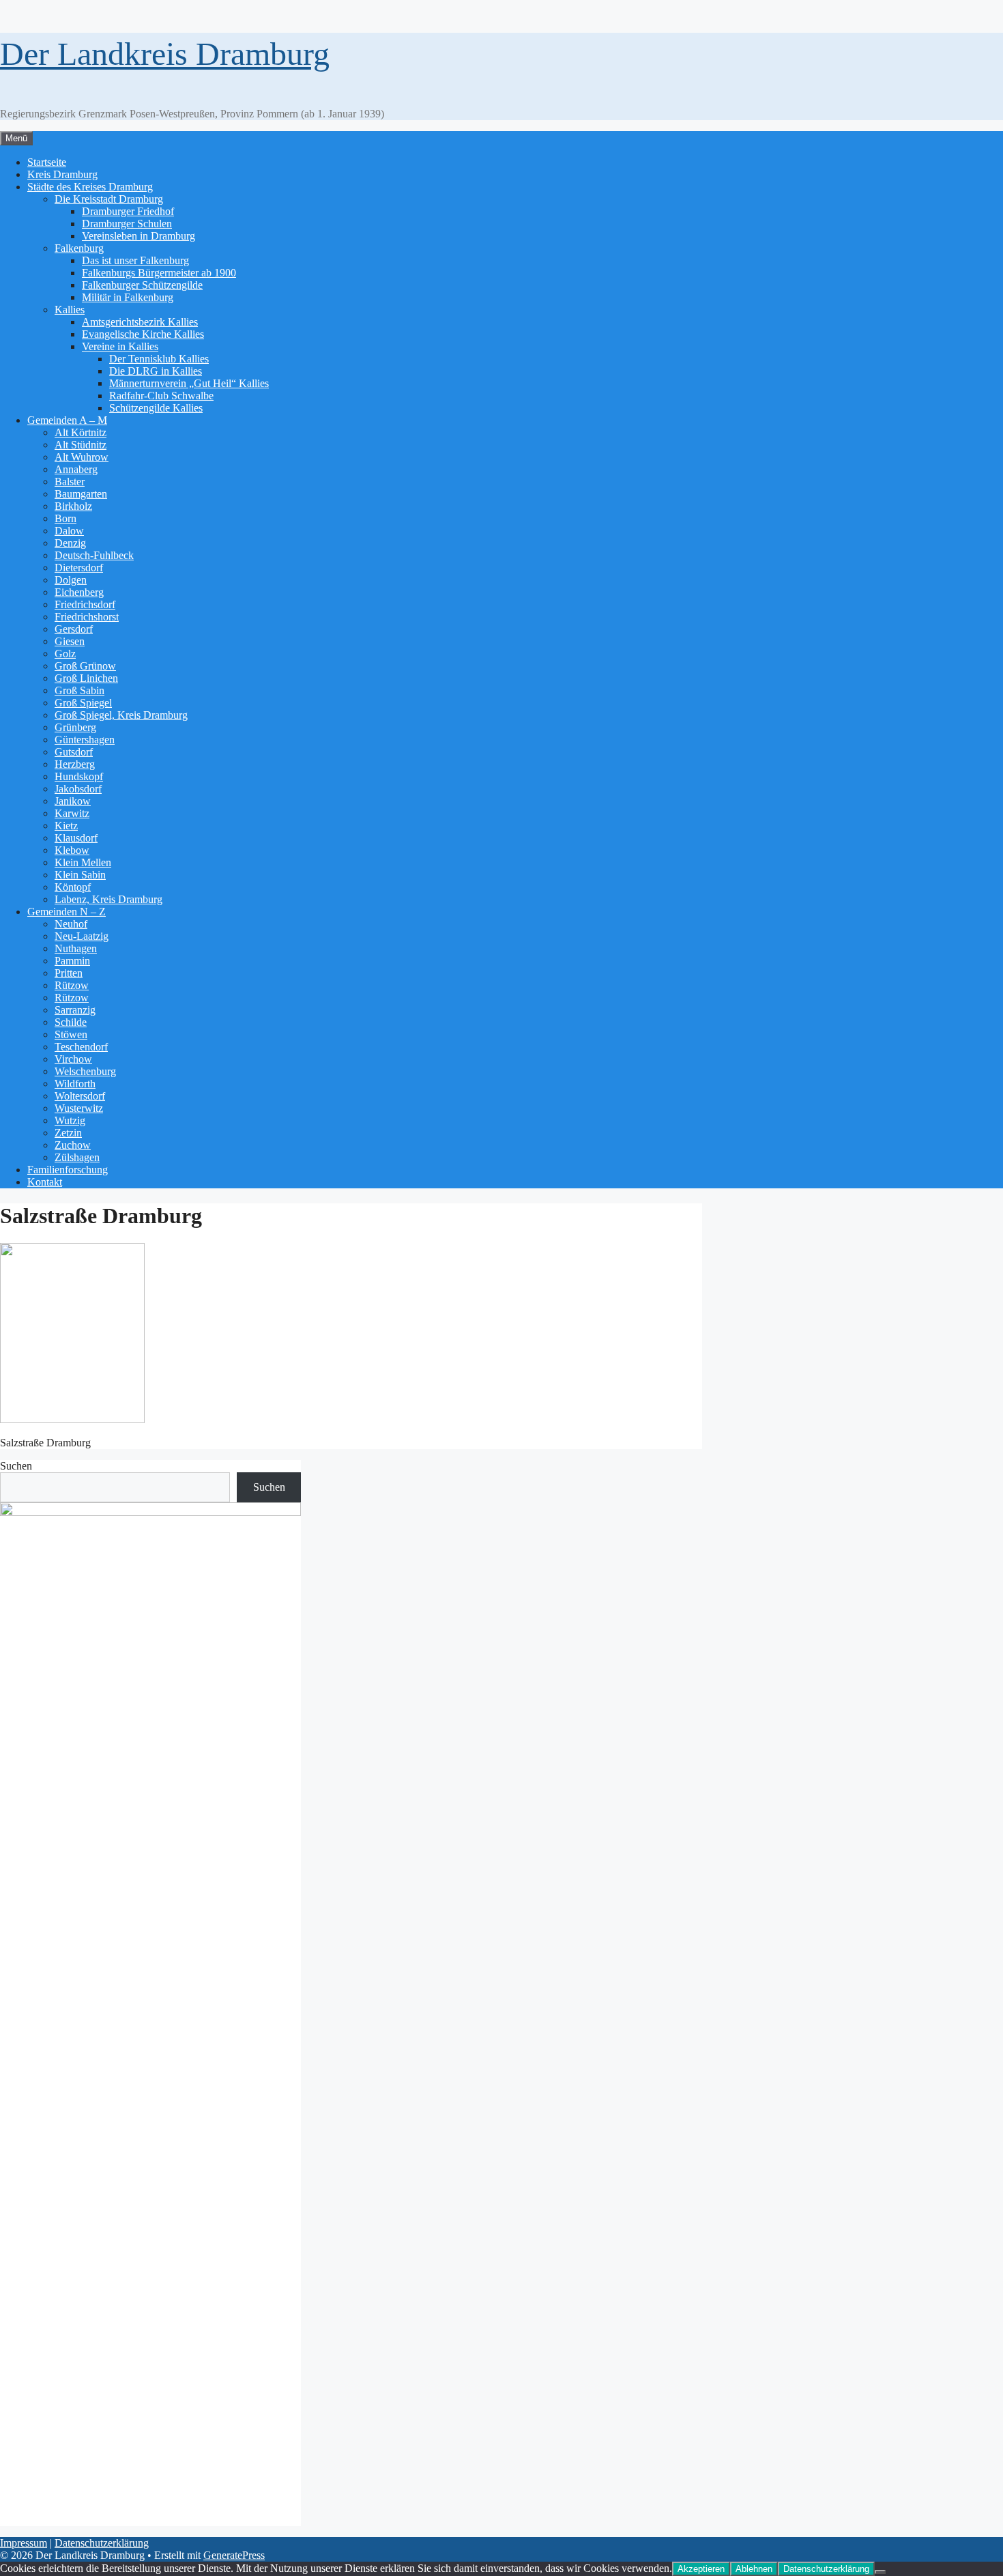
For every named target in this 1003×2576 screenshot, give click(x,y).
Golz (65, 654)
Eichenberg (79, 592)
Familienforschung (68, 1170)
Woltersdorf (80, 1096)
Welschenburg (85, 1071)
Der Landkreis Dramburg (165, 54)
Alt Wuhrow (82, 457)
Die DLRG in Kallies (156, 371)
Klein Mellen (83, 862)
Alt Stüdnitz (81, 445)
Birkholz (73, 506)
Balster (70, 482)
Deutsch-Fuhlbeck (94, 555)
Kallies (70, 310)
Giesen (70, 641)
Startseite (47, 162)
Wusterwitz (79, 1108)
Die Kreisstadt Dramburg (109, 199)
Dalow (69, 531)
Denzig (70, 543)
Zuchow (73, 1145)
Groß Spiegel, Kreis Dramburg (121, 715)
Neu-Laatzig (82, 936)
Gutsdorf (74, 752)
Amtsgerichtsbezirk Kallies (140, 322)
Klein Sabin (80, 875)
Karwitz (72, 813)
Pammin (72, 961)
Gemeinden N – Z (67, 912)
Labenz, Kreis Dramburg (108, 899)
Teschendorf (81, 1047)
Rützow (72, 985)
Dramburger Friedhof (128, 211)
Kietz (66, 826)
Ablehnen (754, 2569)
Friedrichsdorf (85, 604)
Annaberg (76, 469)
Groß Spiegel (83, 703)
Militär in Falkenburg (128, 297)
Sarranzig (75, 1010)
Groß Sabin (79, 690)
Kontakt (45, 1182)
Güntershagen (85, 740)
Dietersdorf (79, 568)
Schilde (71, 1022)
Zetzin (68, 1133)
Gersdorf (74, 629)
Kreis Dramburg (62, 174)
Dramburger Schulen (127, 224)
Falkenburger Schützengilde (142, 285)
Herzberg (75, 764)
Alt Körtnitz (81, 432)
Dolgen (71, 580)
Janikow (73, 801)
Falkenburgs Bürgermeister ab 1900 (159, 273)
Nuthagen (76, 948)
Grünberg (75, 727)
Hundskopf (79, 776)
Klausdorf (76, 838)
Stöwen (71, 1034)
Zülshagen (77, 1157)
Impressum (24, 2543)
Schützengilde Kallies (156, 408)
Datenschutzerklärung (102, 2543)
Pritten (69, 973)
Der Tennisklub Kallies (159, 359)
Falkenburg (79, 248)
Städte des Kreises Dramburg (90, 187)
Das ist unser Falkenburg (135, 260)
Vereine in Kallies (120, 346)
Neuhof (71, 924)
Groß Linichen (86, 678)
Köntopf (73, 887)
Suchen (16, 1466)
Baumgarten (81, 494)
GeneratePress (234, 2555)
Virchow (73, 1059)
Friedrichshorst (87, 617)
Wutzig (70, 1120)
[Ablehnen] (880, 2572)
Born (66, 518)
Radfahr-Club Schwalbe (161, 396)
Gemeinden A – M (67, 420)
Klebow (72, 850)
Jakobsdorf (78, 789)
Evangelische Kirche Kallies (143, 334)
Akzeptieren (701, 2569)
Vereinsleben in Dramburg (139, 236)
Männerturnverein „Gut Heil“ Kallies (189, 383)
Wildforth (75, 1084)
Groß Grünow (85, 666)
